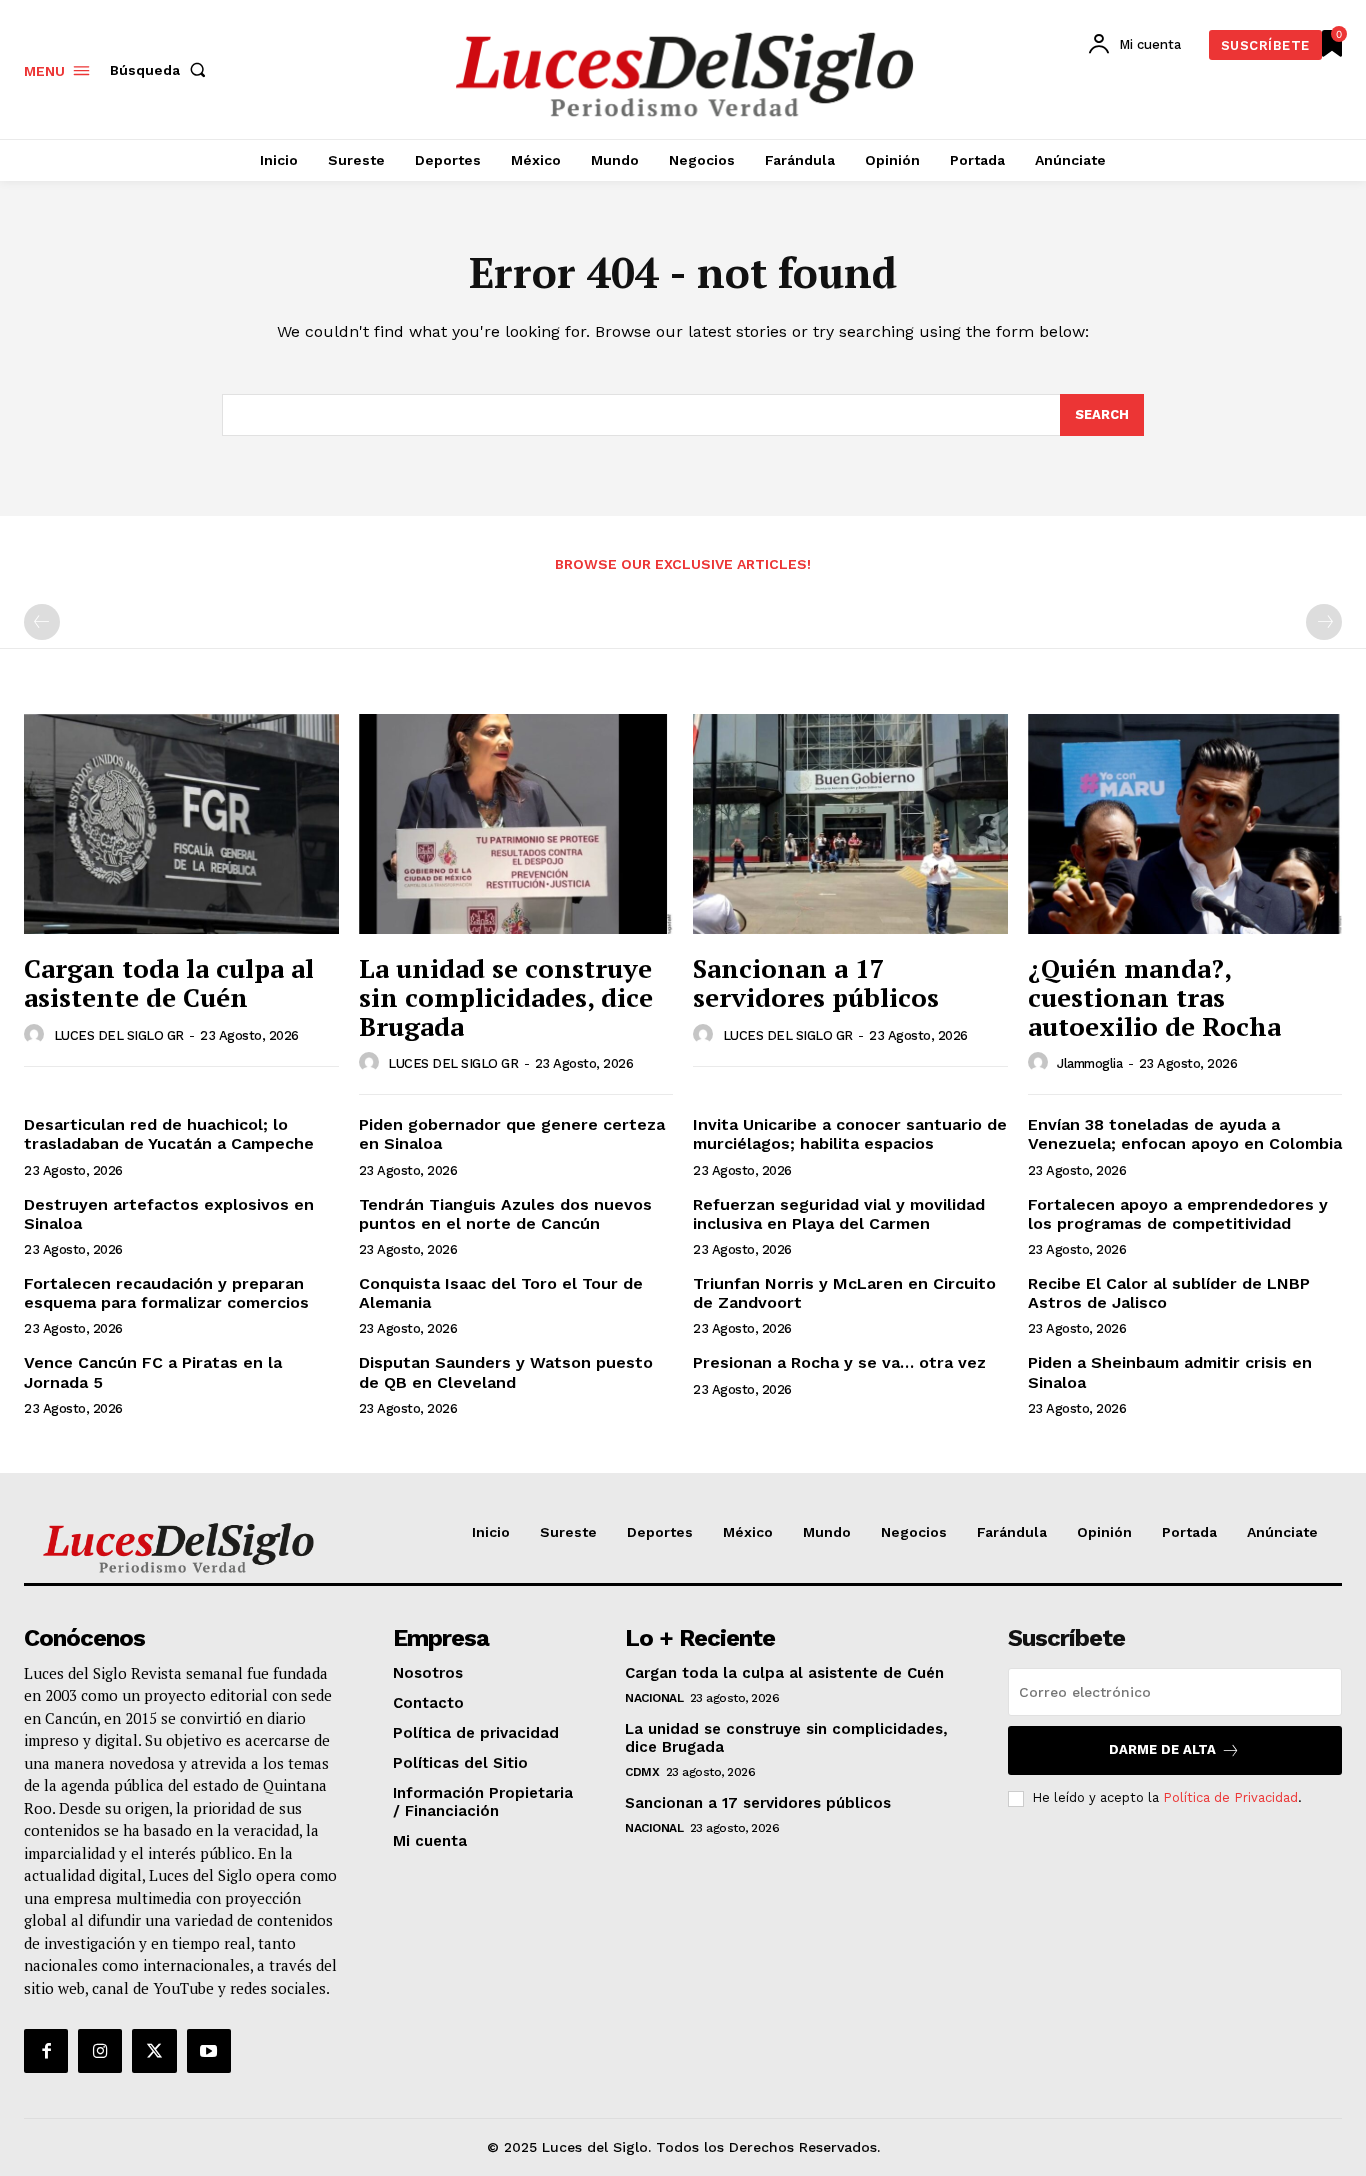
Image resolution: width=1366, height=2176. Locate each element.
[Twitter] (154, 2051)
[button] (162, 70)
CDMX (642, 1772)
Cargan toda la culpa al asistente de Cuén (169, 982)
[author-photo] (37, 1035)
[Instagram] (100, 2051)
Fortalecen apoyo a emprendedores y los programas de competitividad (1178, 1214)
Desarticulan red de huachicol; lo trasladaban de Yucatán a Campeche (169, 1134)
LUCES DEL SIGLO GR (119, 1035)
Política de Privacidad (1230, 1797)
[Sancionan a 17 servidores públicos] (850, 824)
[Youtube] (209, 2051)
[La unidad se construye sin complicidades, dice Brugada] (516, 824)
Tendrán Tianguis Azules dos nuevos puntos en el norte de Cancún (505, 1214)
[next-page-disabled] (1324, 622)
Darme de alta (1162, 1749)
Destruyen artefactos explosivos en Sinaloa (169, 1214)
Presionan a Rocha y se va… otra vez (839, 1362)
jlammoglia (1089, 1063)
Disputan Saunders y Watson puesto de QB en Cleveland (506, 1372)
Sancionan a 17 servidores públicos (816, 982)
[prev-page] (42, 622)
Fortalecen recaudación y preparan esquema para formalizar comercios (166, 1293)
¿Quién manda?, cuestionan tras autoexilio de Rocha (1154, 996)
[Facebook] (46, 2051)
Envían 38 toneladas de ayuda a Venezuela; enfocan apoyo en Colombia (1185, 1134)
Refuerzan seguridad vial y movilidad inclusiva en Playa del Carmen (839, 1214)
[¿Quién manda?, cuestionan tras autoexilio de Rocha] (1185, 824)
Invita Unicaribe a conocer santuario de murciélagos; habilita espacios (850, 1134)
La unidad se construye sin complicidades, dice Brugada (506, 996)
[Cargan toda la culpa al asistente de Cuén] (181, 824)
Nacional (654, 1698)
